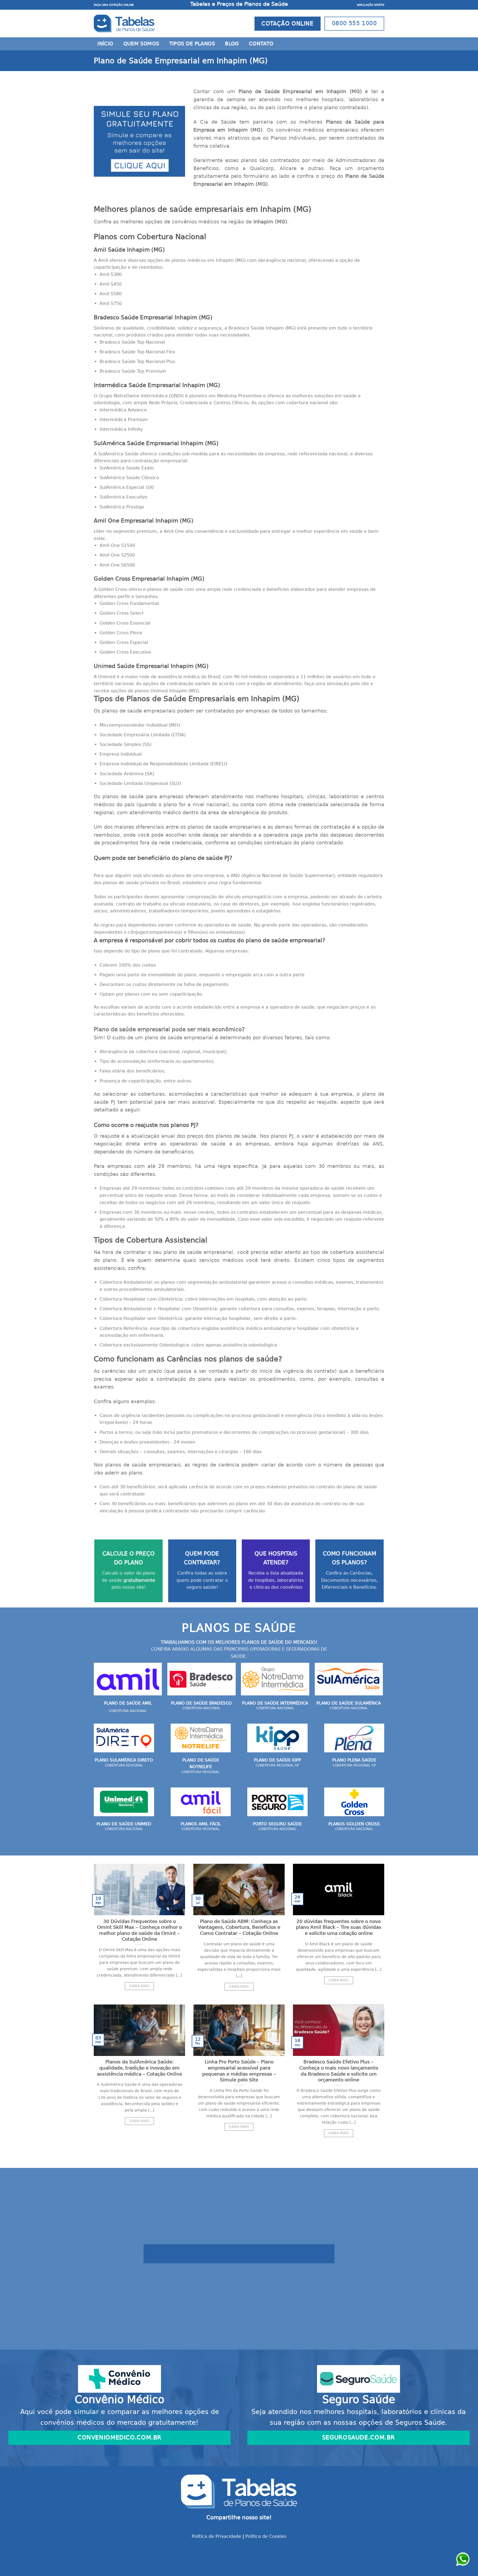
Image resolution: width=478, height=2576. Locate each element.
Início (105, 44)
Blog (232, 44)
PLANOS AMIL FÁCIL (201, 1824)
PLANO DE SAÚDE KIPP (277, 1760)
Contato (261, 44)
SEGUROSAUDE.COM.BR (358, 2437)
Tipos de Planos (192, 44)
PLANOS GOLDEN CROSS (354, 1824)
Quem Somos (141, 44)
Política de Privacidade (216, 2536)
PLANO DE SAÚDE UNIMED (124, 1824)
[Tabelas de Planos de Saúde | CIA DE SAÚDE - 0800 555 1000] (124, 24)
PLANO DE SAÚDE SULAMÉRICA (349, 1703)
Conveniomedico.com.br (119, 2437)
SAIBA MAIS (139, 1986)
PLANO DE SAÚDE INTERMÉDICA (275, 1703)
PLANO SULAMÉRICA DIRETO (124, 1760)
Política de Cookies (266, 2536)
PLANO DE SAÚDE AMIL (128, 1703)
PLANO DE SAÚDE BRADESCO (201, 1703)
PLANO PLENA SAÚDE (354, 1760)
